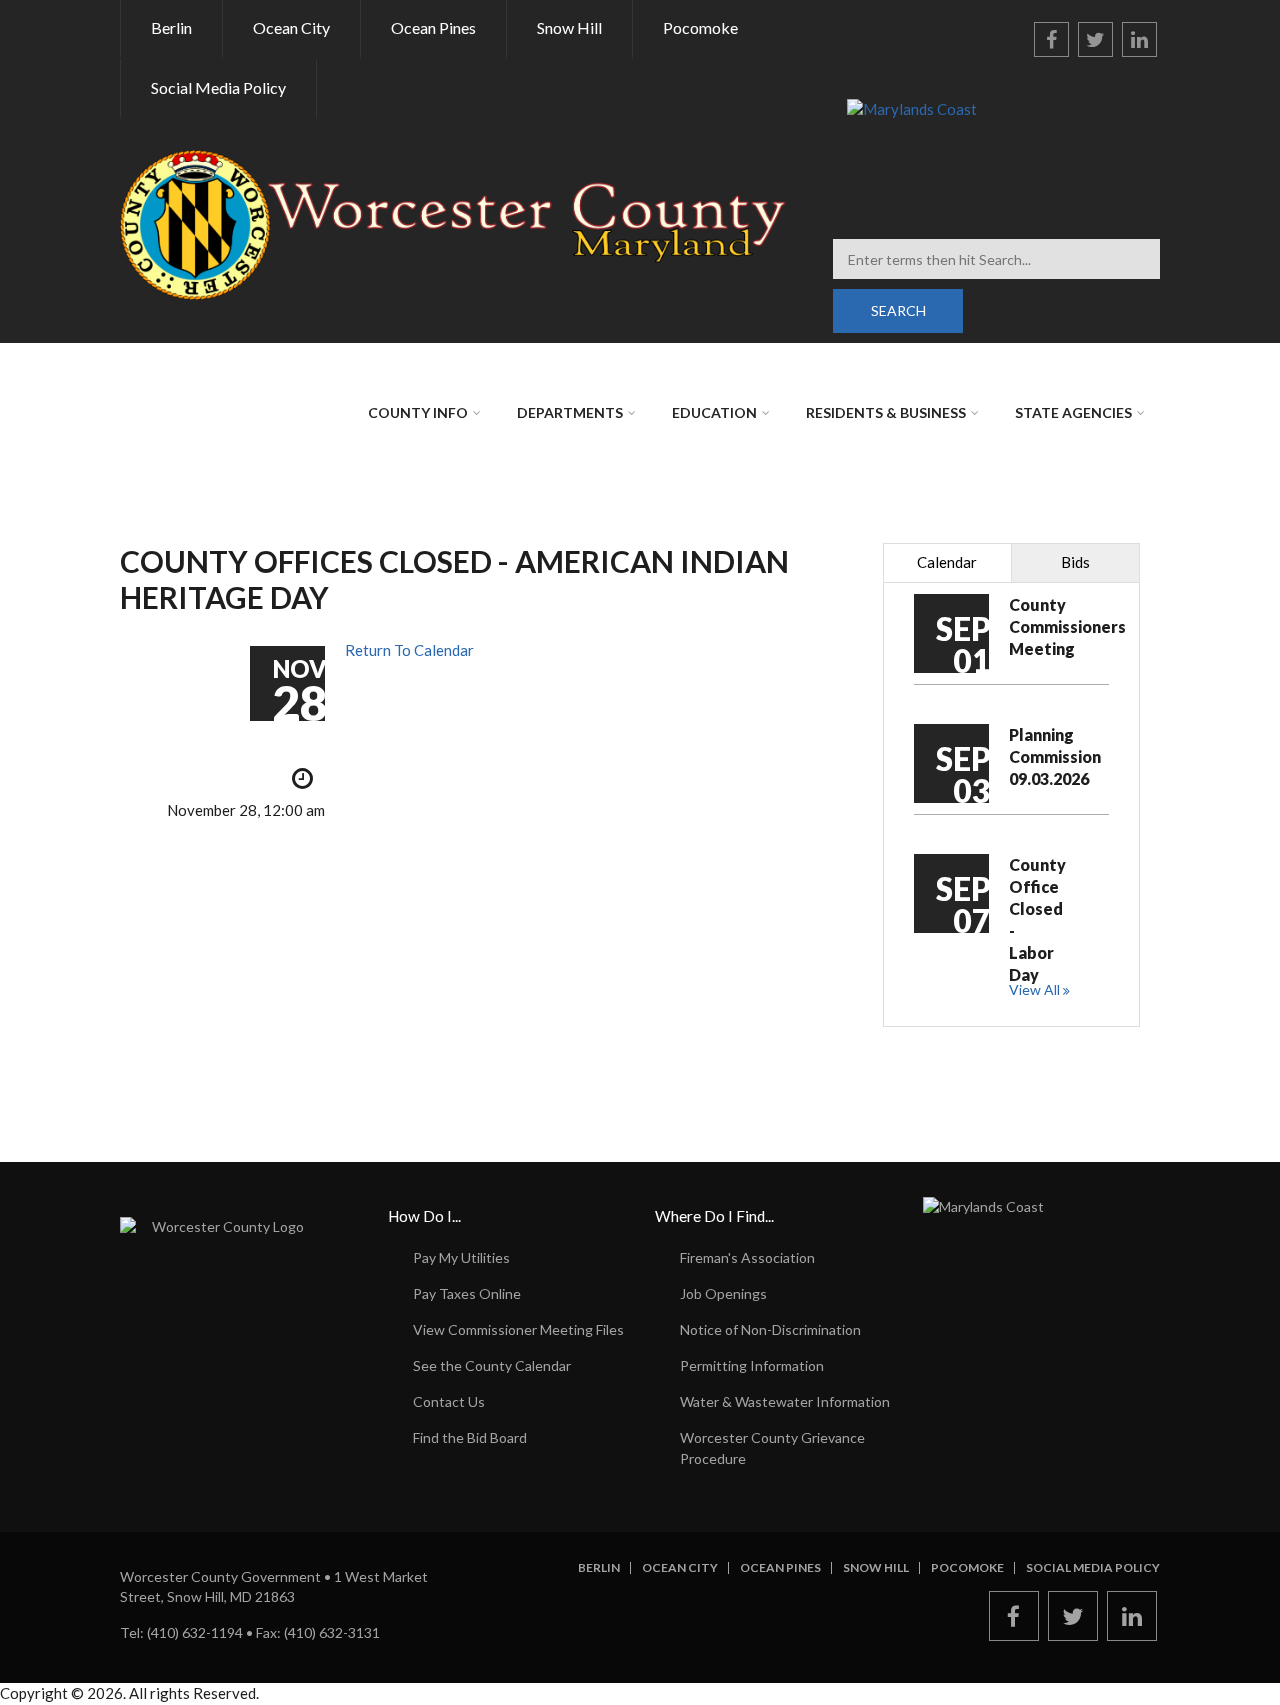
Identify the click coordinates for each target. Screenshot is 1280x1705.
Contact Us (449, 1401)
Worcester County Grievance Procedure (772, 1448)
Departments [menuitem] (570, 412)
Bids (1075, 562)
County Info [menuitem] (418, 412)
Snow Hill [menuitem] (569, 27)
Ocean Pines (780, 1568)
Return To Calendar (409, 650)
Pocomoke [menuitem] (700, 27)
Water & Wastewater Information (785, 1401)
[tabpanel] (1011, 804)
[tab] (947, 562)
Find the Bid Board (470, 1437)
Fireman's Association (747, 1257)
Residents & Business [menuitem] (886, 412)
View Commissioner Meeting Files (518, 1329)
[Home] (454, 223)
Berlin (599, 1568)
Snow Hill (876, 1568)
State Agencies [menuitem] (1073, 412)
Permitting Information (752, 1365)
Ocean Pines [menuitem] (433, 27)
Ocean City (680, 1568)
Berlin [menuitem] (171, 27)
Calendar (947, 562)
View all (1034, 989)
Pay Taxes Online (467, 1293)
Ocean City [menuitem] (291, 27)
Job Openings (723, 1293)
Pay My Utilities (461, 1257)
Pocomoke (967, 1568)
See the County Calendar (492, 1365)
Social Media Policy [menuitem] (218, 87)
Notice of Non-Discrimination (770, 1329)
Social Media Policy (1093, 1568)
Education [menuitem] (714, 412)
